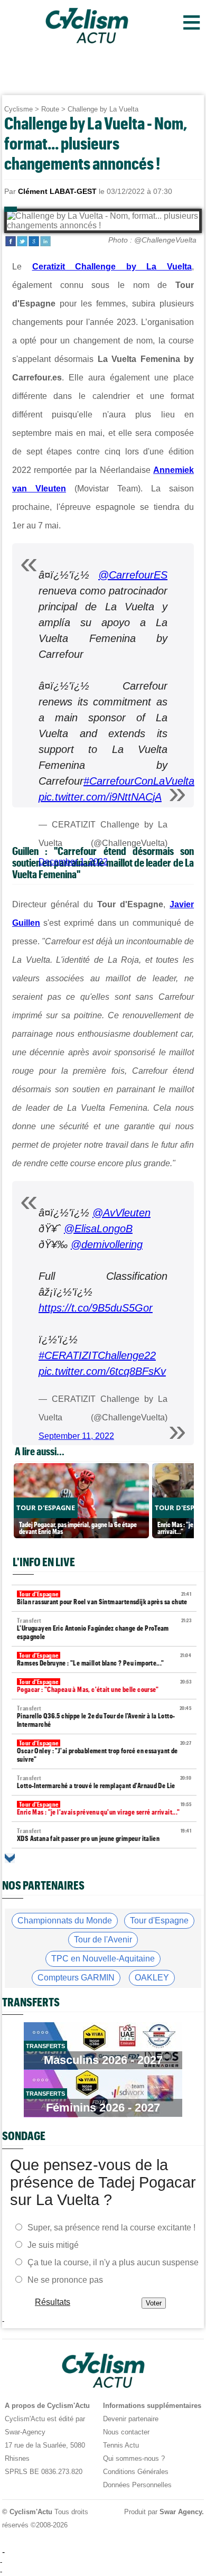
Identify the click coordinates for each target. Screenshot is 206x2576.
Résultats (53, 2301)
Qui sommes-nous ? (134, 2458)
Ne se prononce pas (65, 2279)
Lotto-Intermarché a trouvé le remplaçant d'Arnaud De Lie (104, 1782)
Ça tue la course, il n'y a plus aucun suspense (113, 2262)
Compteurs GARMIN (76, 1978)
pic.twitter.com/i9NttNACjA (100, 797)
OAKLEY (152, 1978)
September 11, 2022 (76, 1436)
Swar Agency (181, 2512)
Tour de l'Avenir (103, 1940)
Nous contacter (126, 2432)
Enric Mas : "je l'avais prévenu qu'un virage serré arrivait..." (104, 1808)
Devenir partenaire (131, 2419)
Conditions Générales (136, 2472)
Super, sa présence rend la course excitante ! (111, 2227)
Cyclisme (18, 109)
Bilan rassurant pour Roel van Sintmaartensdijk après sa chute (104, 1598)
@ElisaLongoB (98, 1229)
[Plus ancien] (10, 1858)
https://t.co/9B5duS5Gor (96, 1308)
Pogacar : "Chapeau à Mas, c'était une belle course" (104, 1686)
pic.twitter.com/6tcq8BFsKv (102, 1371)
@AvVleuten (121, 1213)
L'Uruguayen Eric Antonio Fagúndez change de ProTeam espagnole (104, 1629)
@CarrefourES (133, 575)
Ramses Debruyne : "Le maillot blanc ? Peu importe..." (104, 1659)
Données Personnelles (137, 2485)
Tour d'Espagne (159, 1921)
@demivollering (107, 1244)
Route (50, 109)
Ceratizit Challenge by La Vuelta (112, 267)
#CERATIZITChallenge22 (97, 1355)
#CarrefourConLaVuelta (139, 781)
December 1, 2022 (73, 862)
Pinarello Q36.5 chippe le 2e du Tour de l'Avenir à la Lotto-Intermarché (104, 1717)
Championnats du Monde (65, 1921)
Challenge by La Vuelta (103, 109)
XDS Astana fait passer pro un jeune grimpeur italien (104, 1835)
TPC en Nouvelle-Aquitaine (103, 1959)
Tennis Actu (121, 2445)
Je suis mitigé (53, 2244)
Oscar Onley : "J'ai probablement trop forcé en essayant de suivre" (104, 1751)
